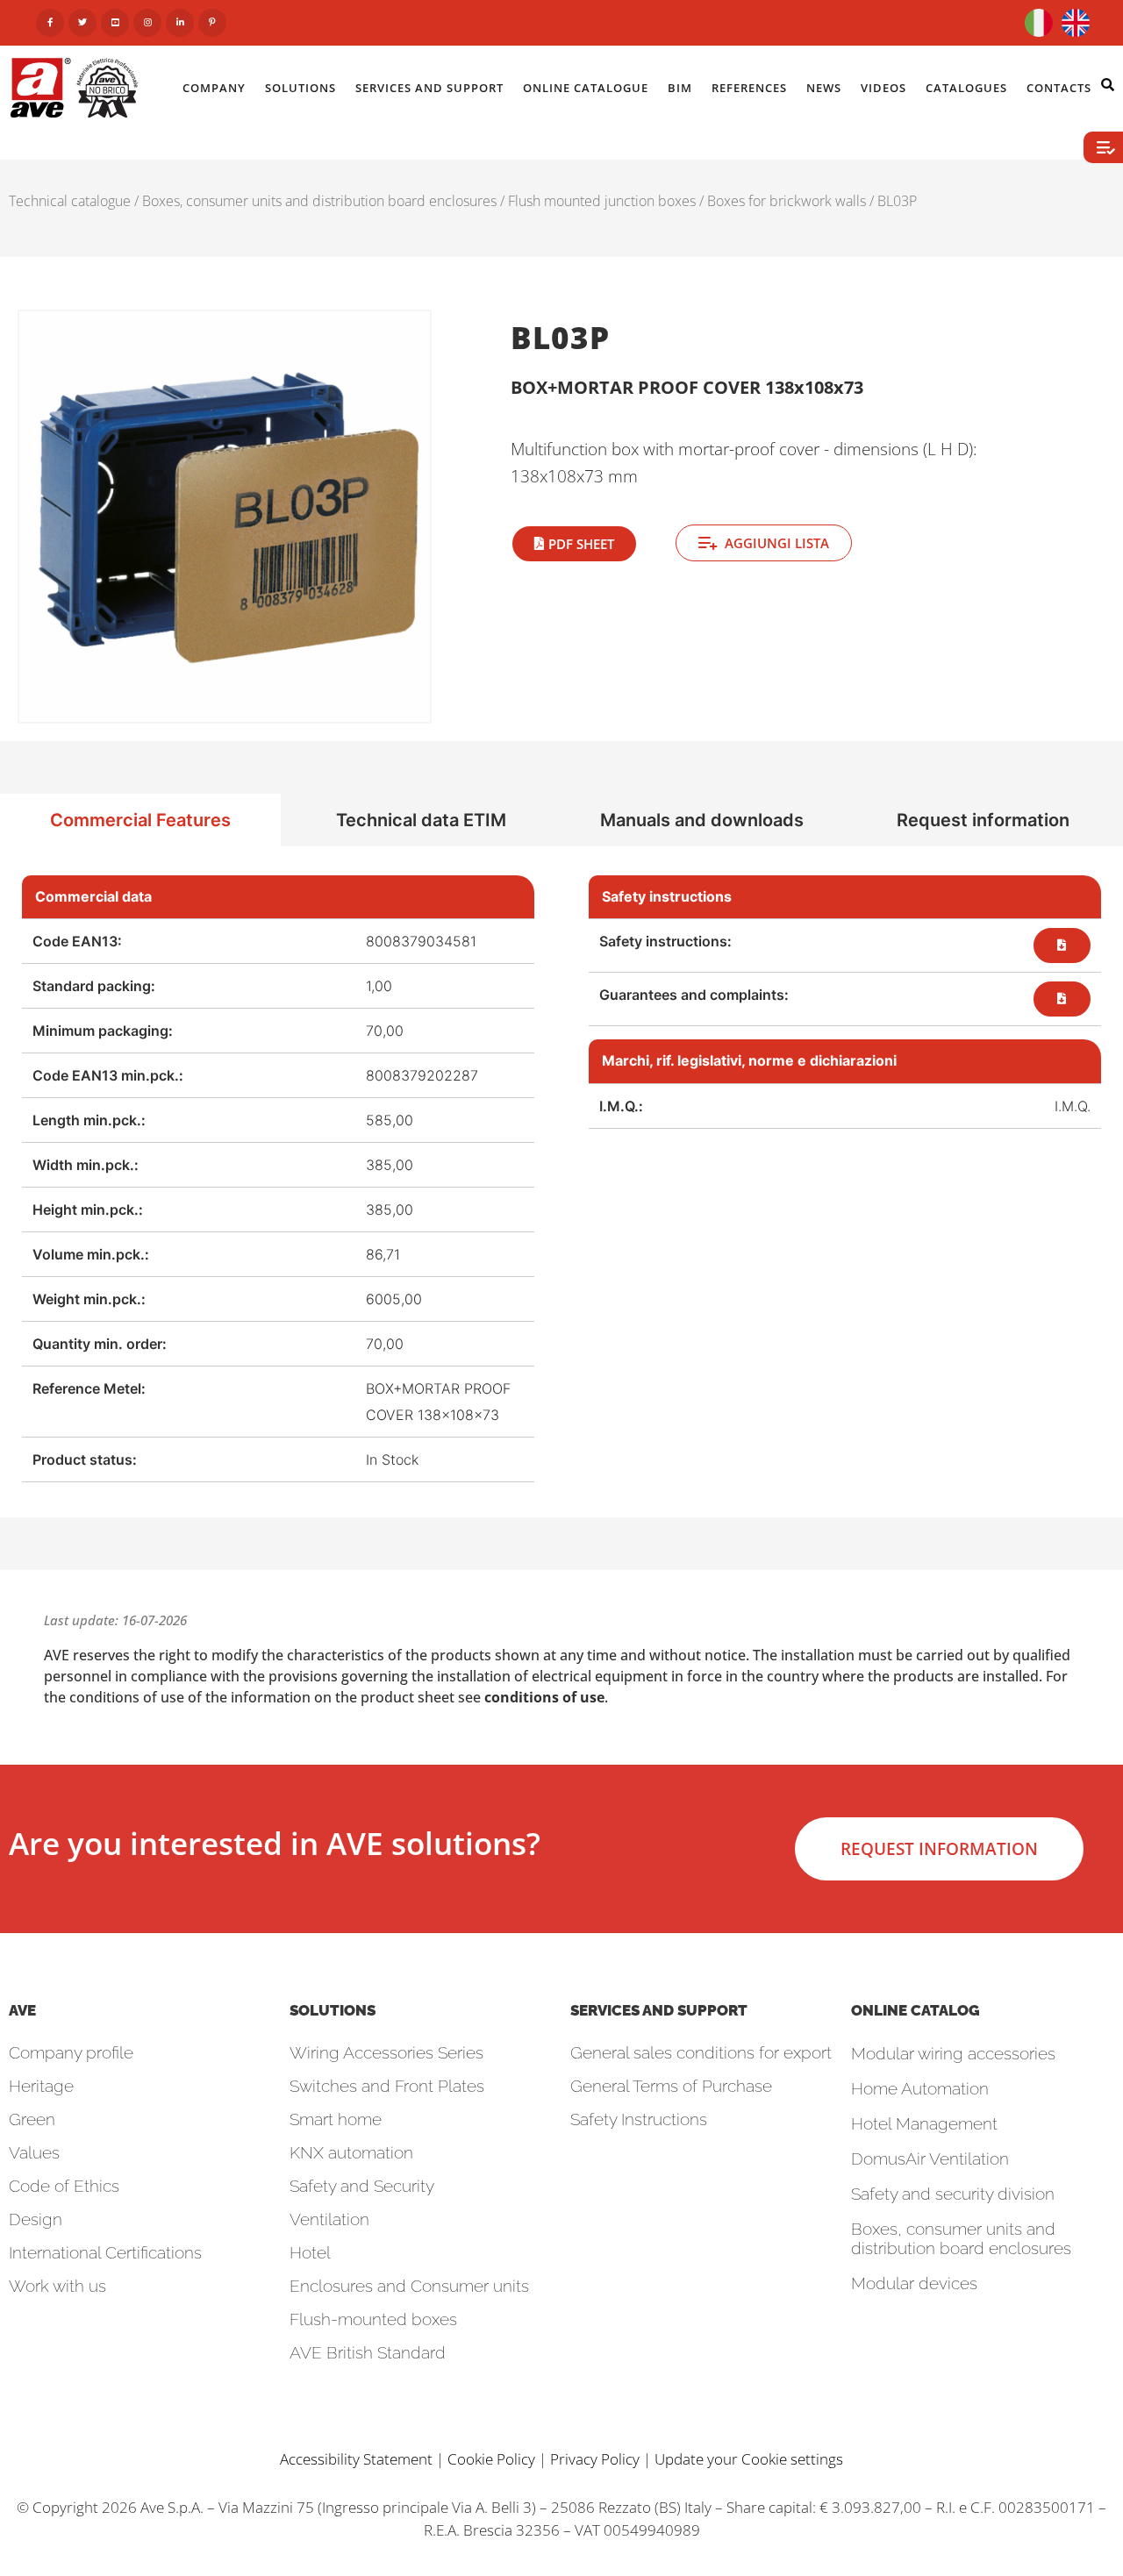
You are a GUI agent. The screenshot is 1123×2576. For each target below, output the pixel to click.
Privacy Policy (595, 2459)
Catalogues (966, 88)
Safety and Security (362, 2186)
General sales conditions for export (701, 2052)
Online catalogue (586, 88)
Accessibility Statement (356, 2459)
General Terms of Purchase (671, 2086)
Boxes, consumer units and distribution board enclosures (319, 201)
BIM (680, 88)
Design (36, 2219)
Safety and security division (953, 2194)
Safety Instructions (639, 2119)
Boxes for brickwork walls (787, 201)
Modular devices (914, 2283)
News (824, 88)
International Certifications (105, 2252)
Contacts (1059, 88)
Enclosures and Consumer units (409, 2286)
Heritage (41, 2086)
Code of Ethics (64, 2186)
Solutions (300, 88)
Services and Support (429, 88)
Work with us (57, 2286)
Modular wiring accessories (953, 2053)
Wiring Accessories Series (386, 2052)
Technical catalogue (70, 201)
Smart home (336, 2119)
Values (34, 2152)
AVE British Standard (368, 2352)
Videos (883, 88)
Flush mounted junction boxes (602, 201)
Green (32, 2119)
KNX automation (351, 2152)
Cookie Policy (491, 2459)
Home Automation (920, 2088)
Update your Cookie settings (749, 2459)
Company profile (71, 2052)
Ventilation (329, 2219)
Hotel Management (924, 2123)
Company (214, 88)
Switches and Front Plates (387, 2086)
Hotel (310, 2252)
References (749, 88)
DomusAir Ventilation (930, 2159)
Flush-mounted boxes (373, 2319)
